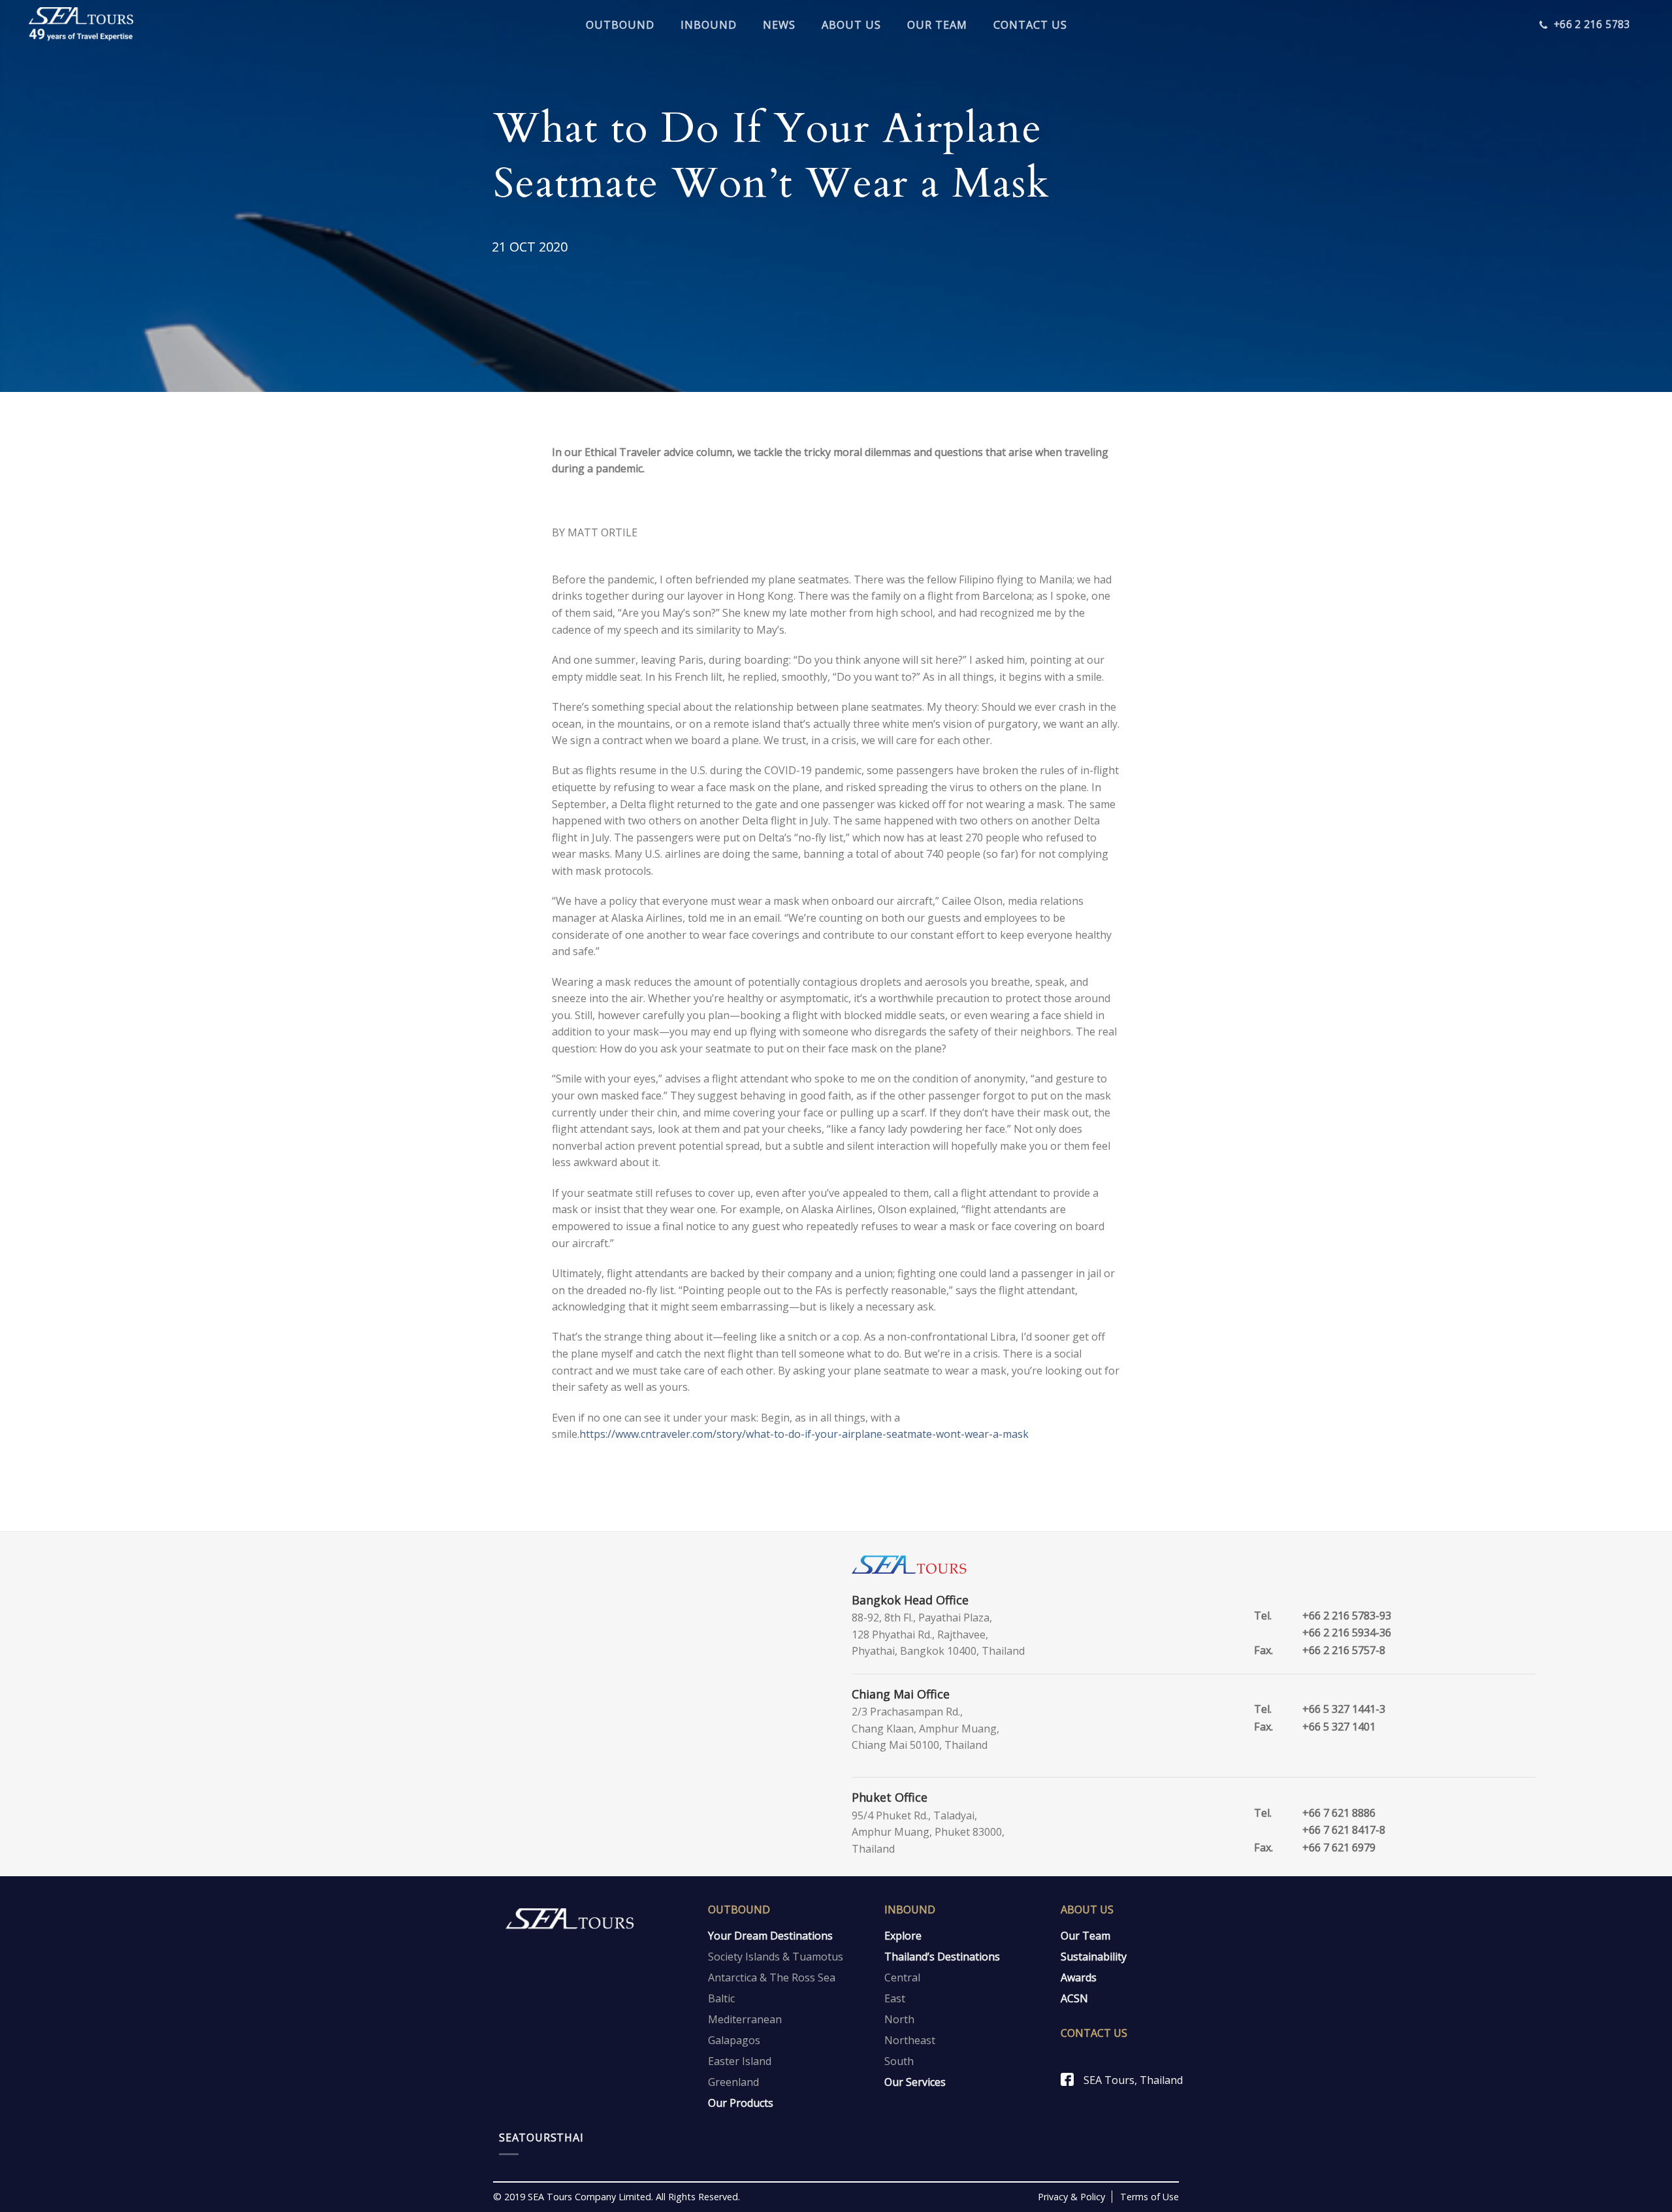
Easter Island (740, 2061)
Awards (1079, 1977)
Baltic (721, 1998)
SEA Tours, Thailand (1133, 2080)
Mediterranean (745, 2019)
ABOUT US (851, 25)
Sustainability (1094, 1957)
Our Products (741, 2103)
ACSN (1074, 1998)
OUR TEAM (937, 25)
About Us (1087, 1910)
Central (902, 1977)
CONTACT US (1030, 25)
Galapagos (734, 2040)
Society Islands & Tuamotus (776, 1957)
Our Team (1085, 1936)
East (895, 1998)
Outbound (739, 1910)
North (899, 2019)
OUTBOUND (620, 25)
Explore (903, 1936)
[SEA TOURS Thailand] (81, 25)
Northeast (910, 2040)
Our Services (915, 2082)
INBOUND (709, 25)
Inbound (910, 1910)
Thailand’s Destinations (942, 1957)
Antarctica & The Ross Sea (772, 1977)
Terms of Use (1149, 2197)
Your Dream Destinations (770, 1936)
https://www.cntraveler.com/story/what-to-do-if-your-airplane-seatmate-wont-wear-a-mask (804, 1434)
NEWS (779, 25)
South (899, 2061)
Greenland (733, 2082)
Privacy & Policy (1071, 2197)
